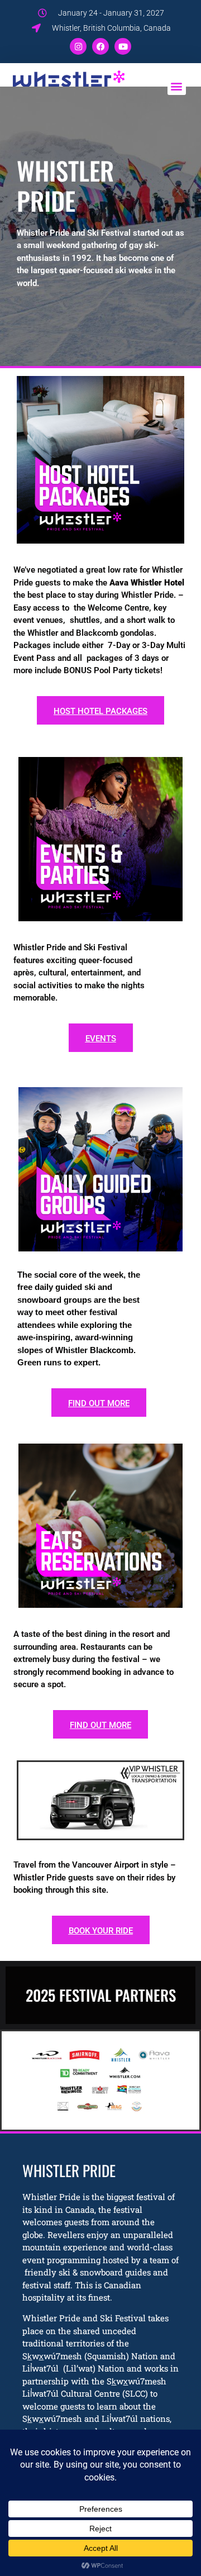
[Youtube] (123, 46)
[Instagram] (78, 46)
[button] (177, 86)
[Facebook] (100, 46)
